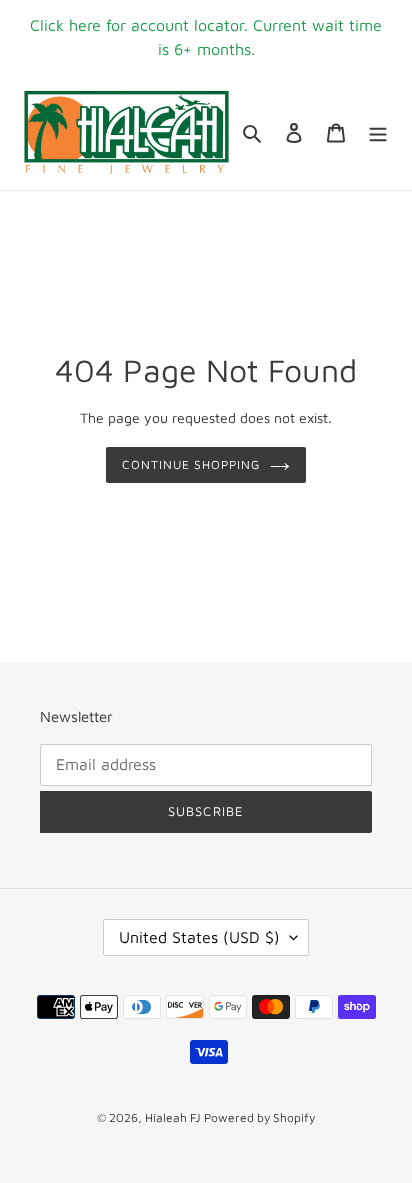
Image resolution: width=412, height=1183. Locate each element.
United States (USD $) (199, 937)
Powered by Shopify (259, 1117)
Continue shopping (191, 464)
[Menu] (378, 132)
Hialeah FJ (172, 1117)
